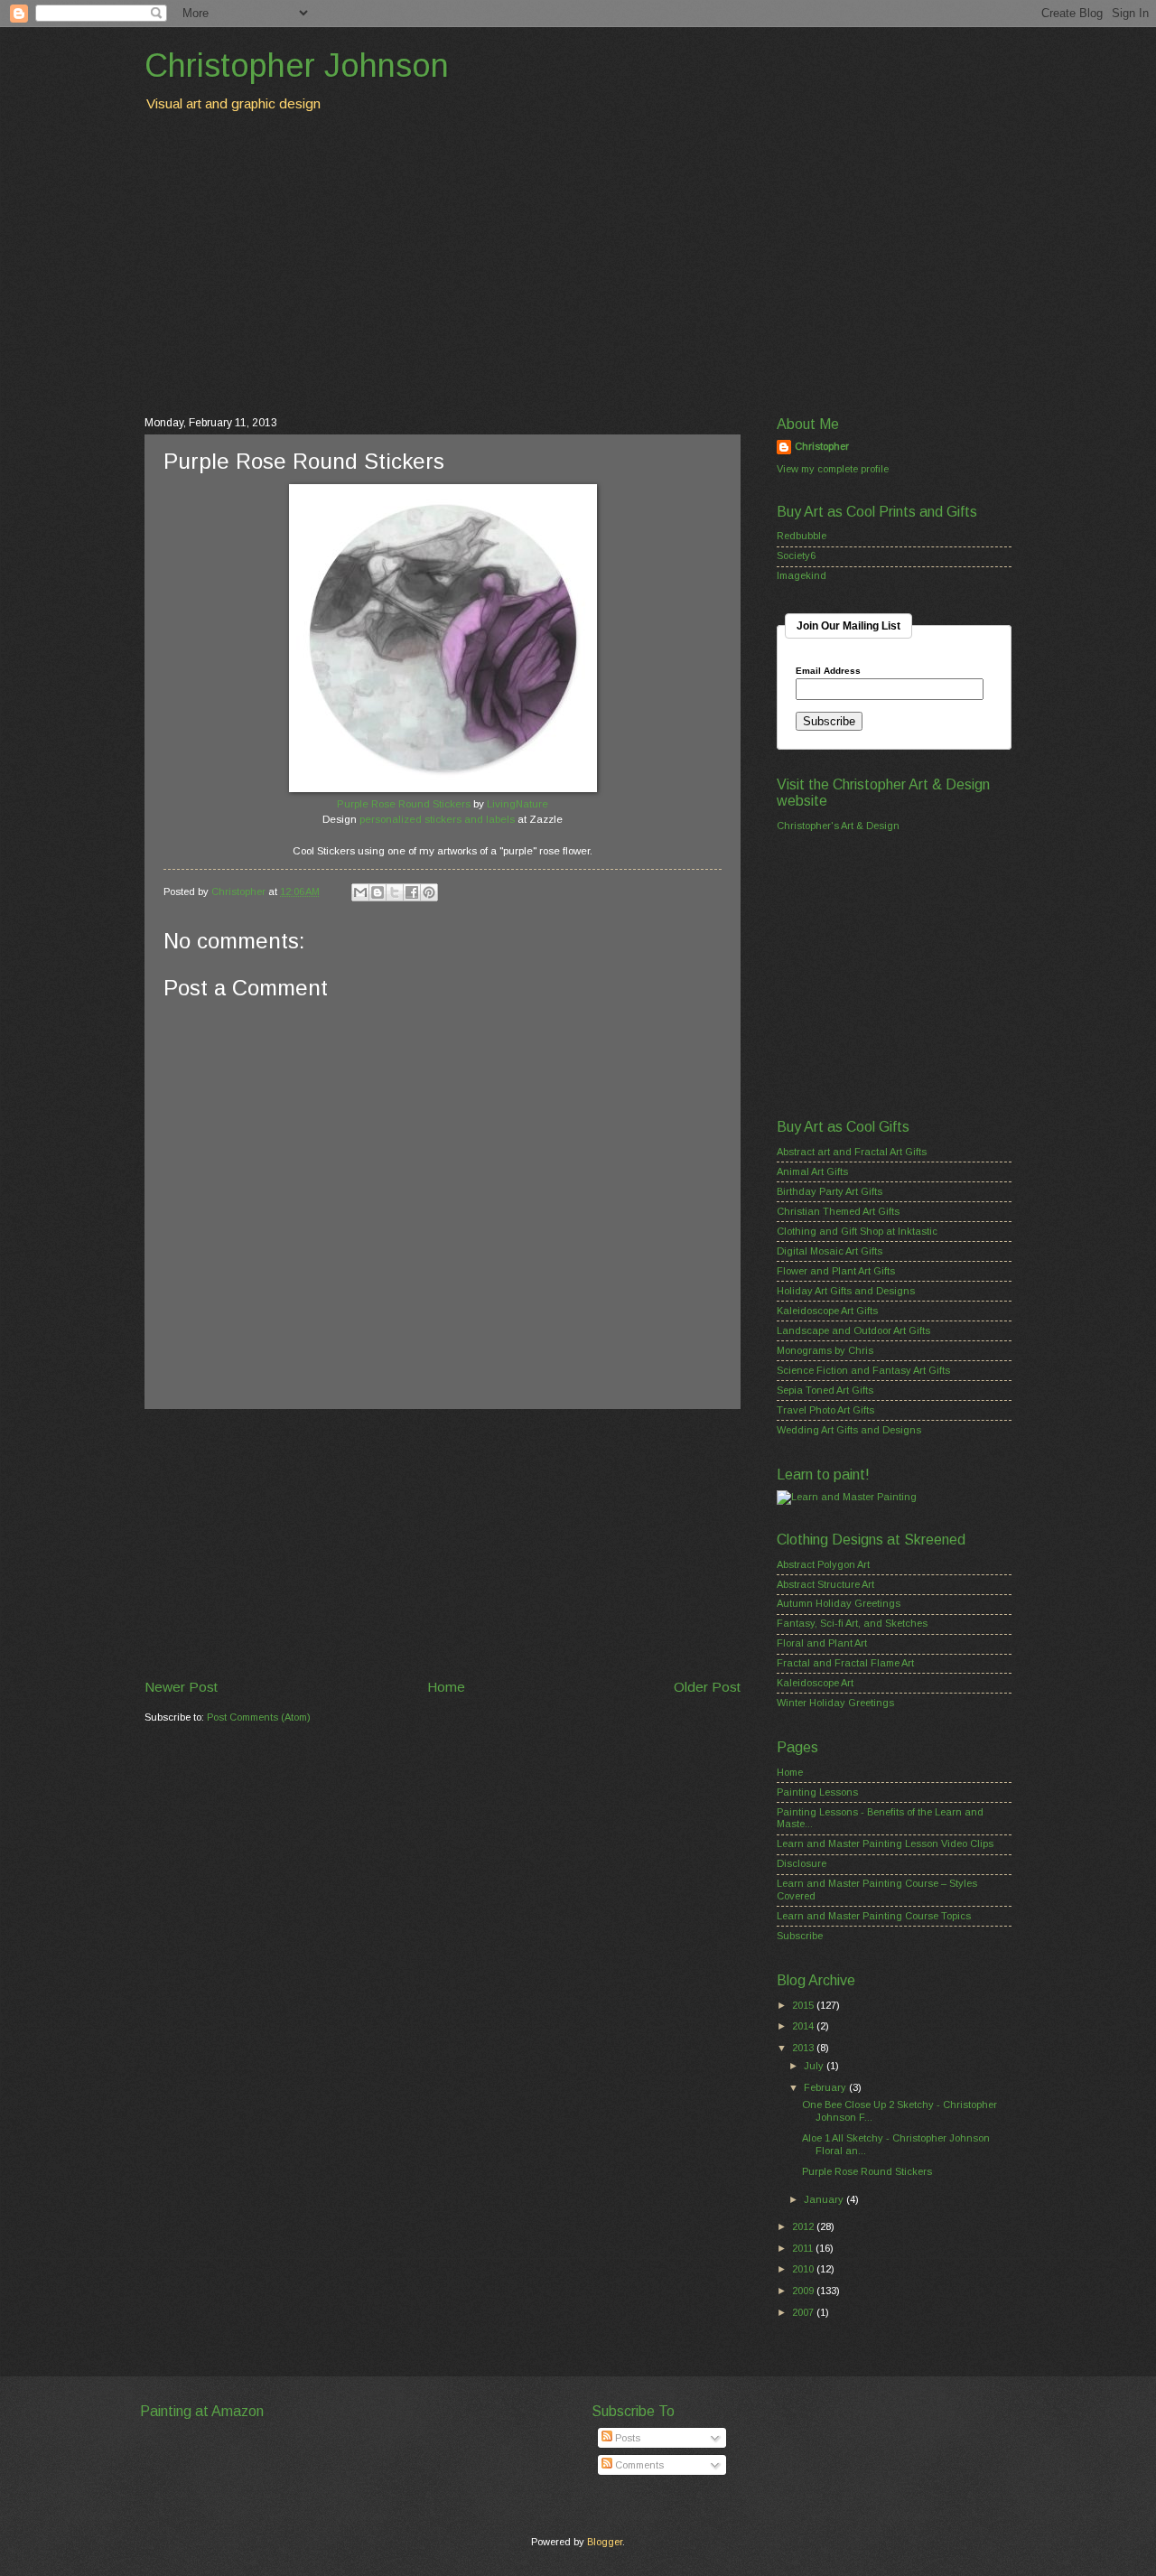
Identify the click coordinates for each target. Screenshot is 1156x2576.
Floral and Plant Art (822, 1643)
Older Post (707, 1687)
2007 (804, 2312)
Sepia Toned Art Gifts (825, 1390)
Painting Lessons (817, 1792)
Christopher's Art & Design (838, 826)
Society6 (796, 555)
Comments (638, 2465)
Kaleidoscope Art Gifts (827, 1311)
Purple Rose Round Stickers (404, 804)
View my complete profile (833, 469)
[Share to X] (395, 892)
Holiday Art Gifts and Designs (846, 1291)
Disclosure (802, 1863)
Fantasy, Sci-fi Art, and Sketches (852, 1623)
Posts (626, 2438)
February (826, 2087)
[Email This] (360, 892)
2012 (804, 2226)
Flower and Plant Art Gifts (836, 1271)
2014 (804, 2026)
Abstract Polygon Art (823, 1564)
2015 (804, 2005)
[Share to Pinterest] (429, 892)
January (825, 2199)
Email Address (828, 671)
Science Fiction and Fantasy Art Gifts (863, 1370)
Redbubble (802, 536)
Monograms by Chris (825, 1350)
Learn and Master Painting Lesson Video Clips (885, 1843)
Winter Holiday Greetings (835, 1703)
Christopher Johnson (297, 65)
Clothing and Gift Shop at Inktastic (857, 1231)
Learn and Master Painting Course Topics (874, 1916)
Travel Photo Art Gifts (825, 1410)
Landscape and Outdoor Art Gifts (853, 1330)
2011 (804, 2248)
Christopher (822, 446)
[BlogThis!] (378, 892)
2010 (804, 2269)
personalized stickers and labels (437, 819)
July (815, 2066)
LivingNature (517, 804)
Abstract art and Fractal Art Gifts (852, 1152)
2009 (804, 2291)
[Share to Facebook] (412, 892)
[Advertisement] (578, 263)
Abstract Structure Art (825, 1584)
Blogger (605, 2542)
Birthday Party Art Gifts (830, 1191)
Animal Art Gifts (812, 1171)
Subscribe (800, 1936)
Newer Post (181, 1687)
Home (446, 1687)
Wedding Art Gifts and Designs (849, 1430)
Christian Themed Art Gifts (838, 1211)
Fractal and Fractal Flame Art (845, 1663)
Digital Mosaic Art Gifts (830, 1251)
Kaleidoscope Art (815, 1683)
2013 (804, 2048)
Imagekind (802, 575)
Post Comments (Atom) (259, 1717)
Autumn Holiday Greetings (839, 1603)
